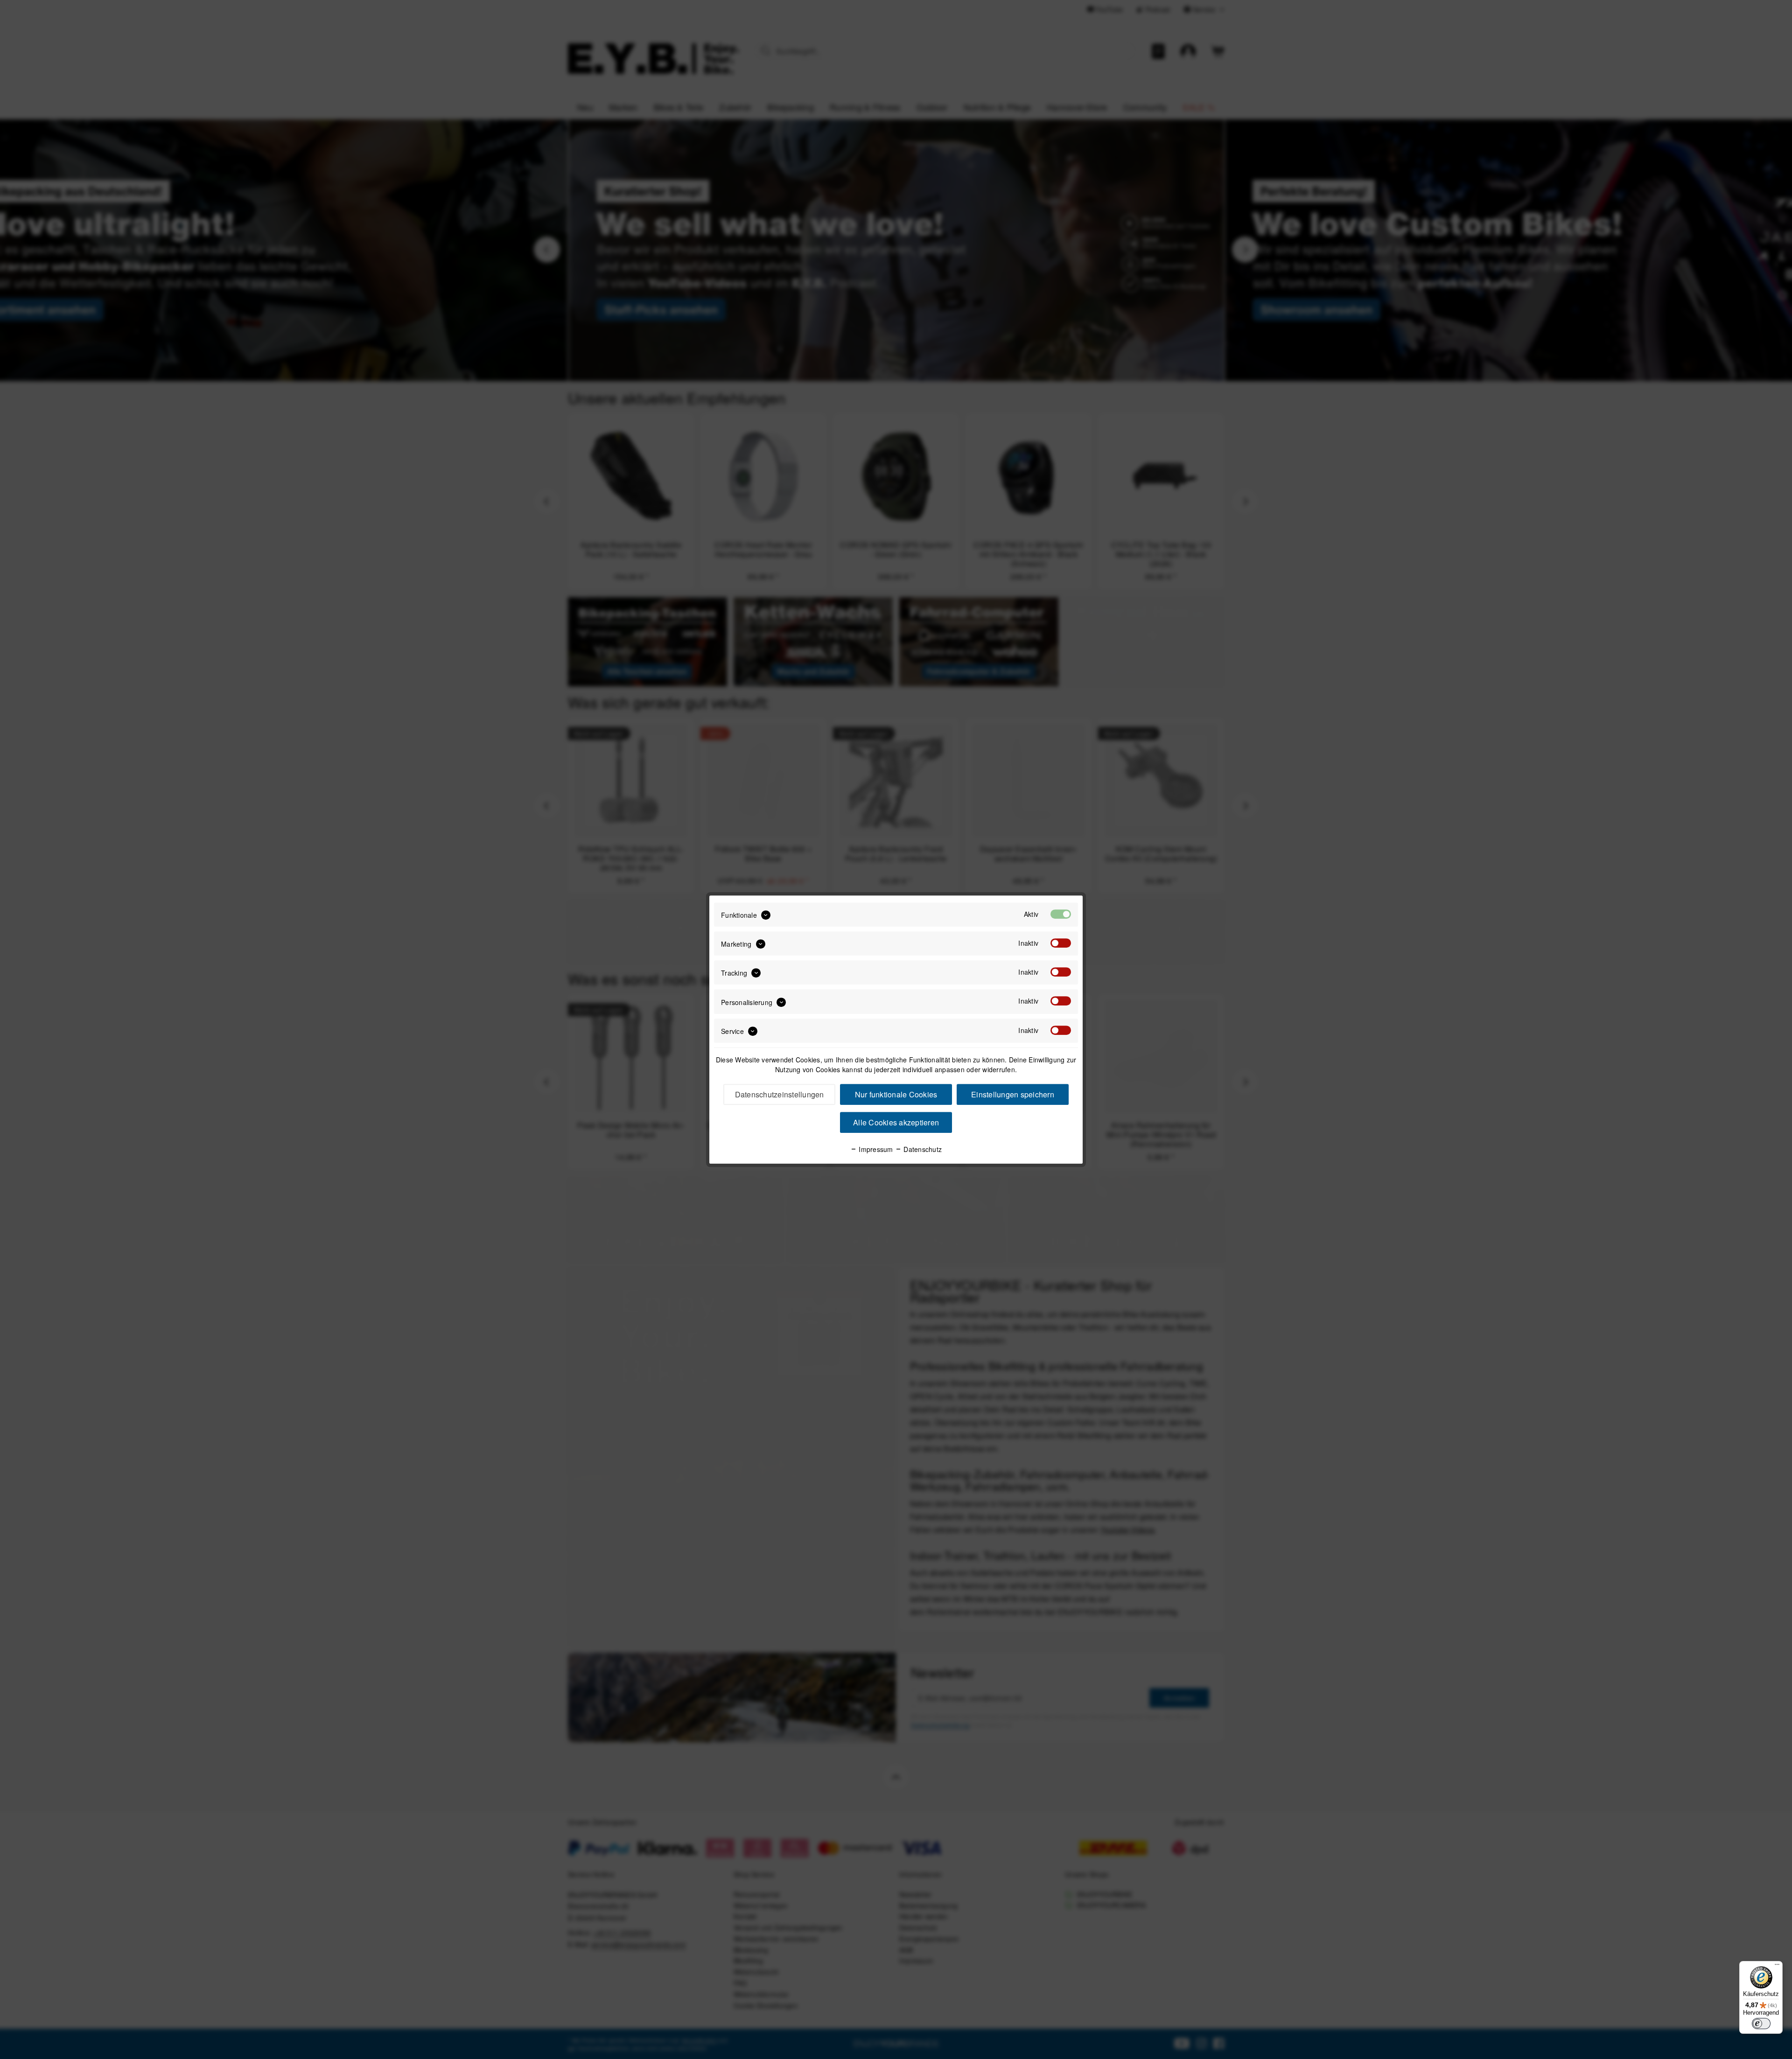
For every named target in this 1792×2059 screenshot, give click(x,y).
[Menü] (1777, 1967)
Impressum (875, 1149)
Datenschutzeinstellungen (780, 1094)
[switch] (1761, 2024)
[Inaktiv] (1061, 943)
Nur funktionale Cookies (896, 1094)
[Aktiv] (1061, 914)
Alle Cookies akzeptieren (896, 1122)
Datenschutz (922, 1149)
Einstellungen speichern (1013, 1094)
